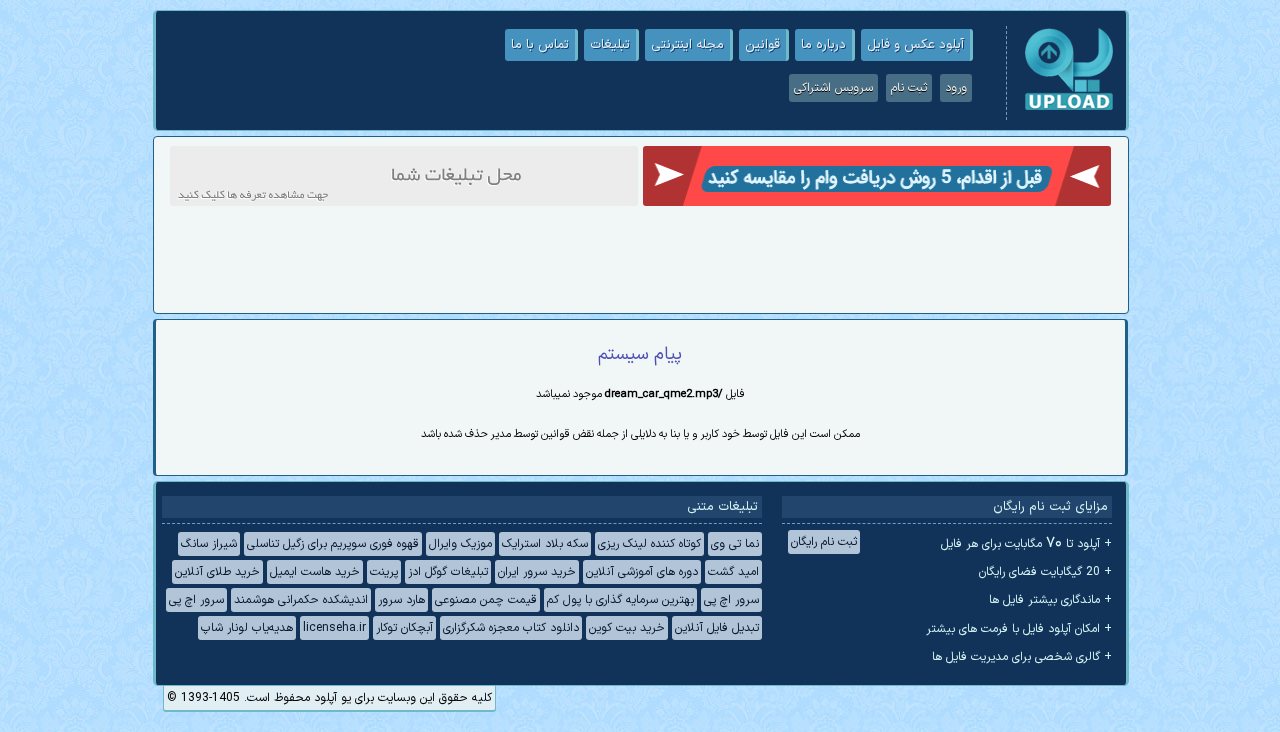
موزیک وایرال (460, 544)
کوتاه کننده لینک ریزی (649, 544)
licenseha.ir (334, 628)
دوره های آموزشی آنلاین (642, 572)
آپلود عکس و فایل (915, 45)
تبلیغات (610, 45)
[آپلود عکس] (1069, 108)
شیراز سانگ (209, 544)
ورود (956, 88)
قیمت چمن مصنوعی (486, 600)
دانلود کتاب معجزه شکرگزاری (511, 628)
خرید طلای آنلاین (217, 572)
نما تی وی (735, 544)
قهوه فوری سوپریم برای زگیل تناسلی (333, 544)
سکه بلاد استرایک (545, 544)
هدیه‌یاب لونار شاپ (247, 628)
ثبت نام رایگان (824, 542)
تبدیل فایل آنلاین (717, 628)
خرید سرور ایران (537, 572)
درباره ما (823, 45)
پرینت (384, 572)
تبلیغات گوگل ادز (448, 572)
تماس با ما (540, 45)
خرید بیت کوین (627, 628)
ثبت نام (909, 88)
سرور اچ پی (731, 600)
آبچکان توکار (404, 628)
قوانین (762, 45)
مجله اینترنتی (687, 45)
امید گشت (733, 572)
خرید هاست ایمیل (315, 572)
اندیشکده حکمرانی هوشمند (301, 600)
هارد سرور (401, 600)
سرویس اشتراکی (833, 88)
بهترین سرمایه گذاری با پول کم (620, 600)
